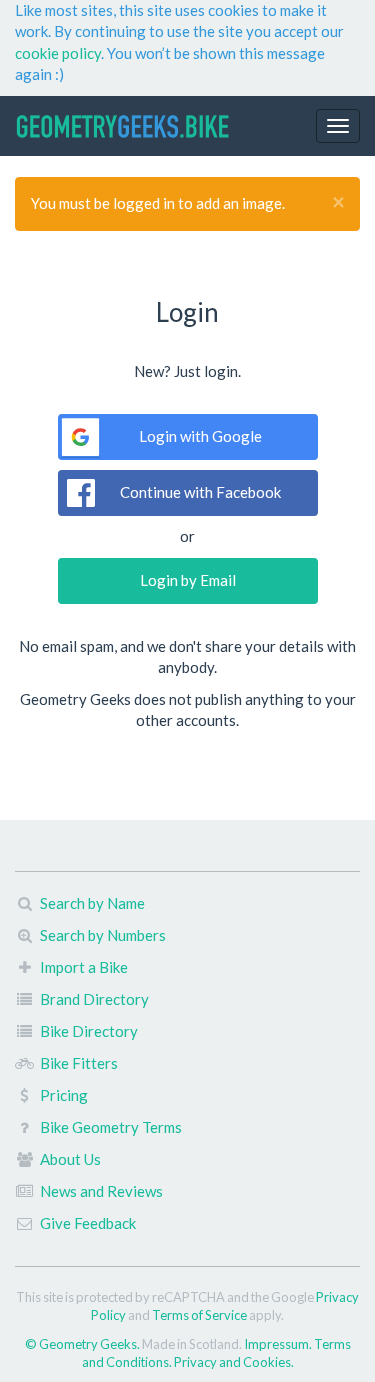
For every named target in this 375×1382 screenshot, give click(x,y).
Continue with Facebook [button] (200, 492)
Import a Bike (84, 967)
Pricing (64, 1095)
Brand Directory (94, 999)
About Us (70, 1159)
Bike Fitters (79, 1063)
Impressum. (279, 1344)
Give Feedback (88, 1223)
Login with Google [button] (200, 436)
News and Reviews (101, 1191)
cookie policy (58, 53)
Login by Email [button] (188, 580)
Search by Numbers (103, 935)
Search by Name (92, 903)
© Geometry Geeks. (83, 1344)
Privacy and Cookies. (234, 1362)
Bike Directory (89, 1031)
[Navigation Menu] (338, 126)
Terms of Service (199, 1315)
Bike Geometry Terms (111, 1127)
